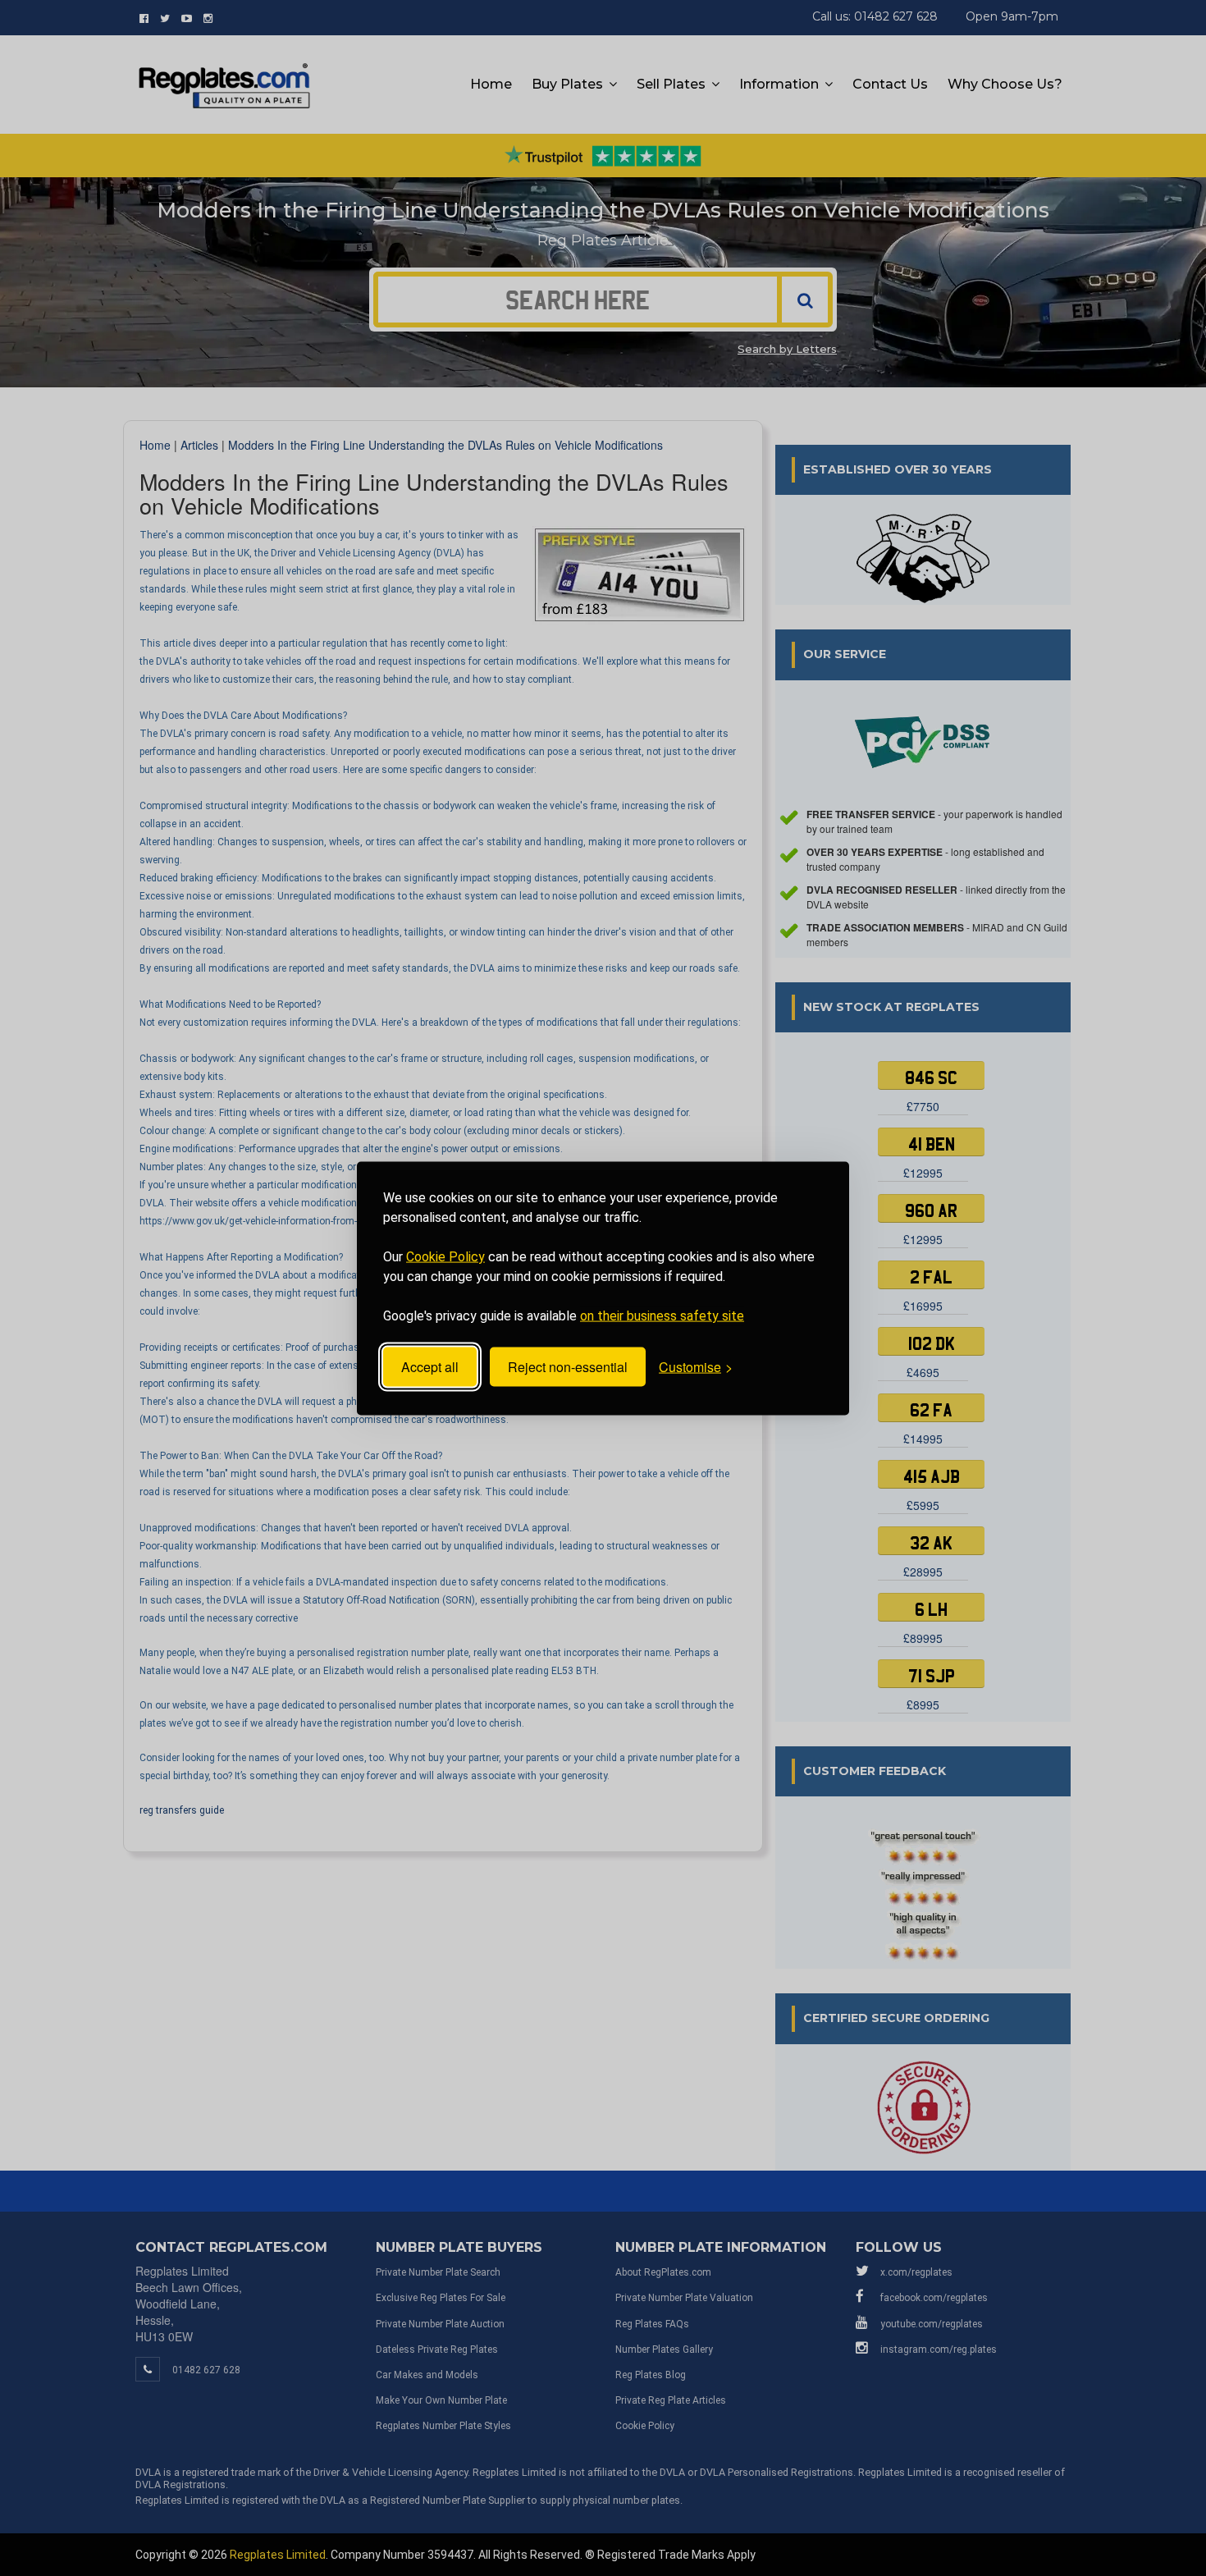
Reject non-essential (568, 1367)
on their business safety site (662, 1315)
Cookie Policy (445, 1256)
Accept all (430, 1367)
